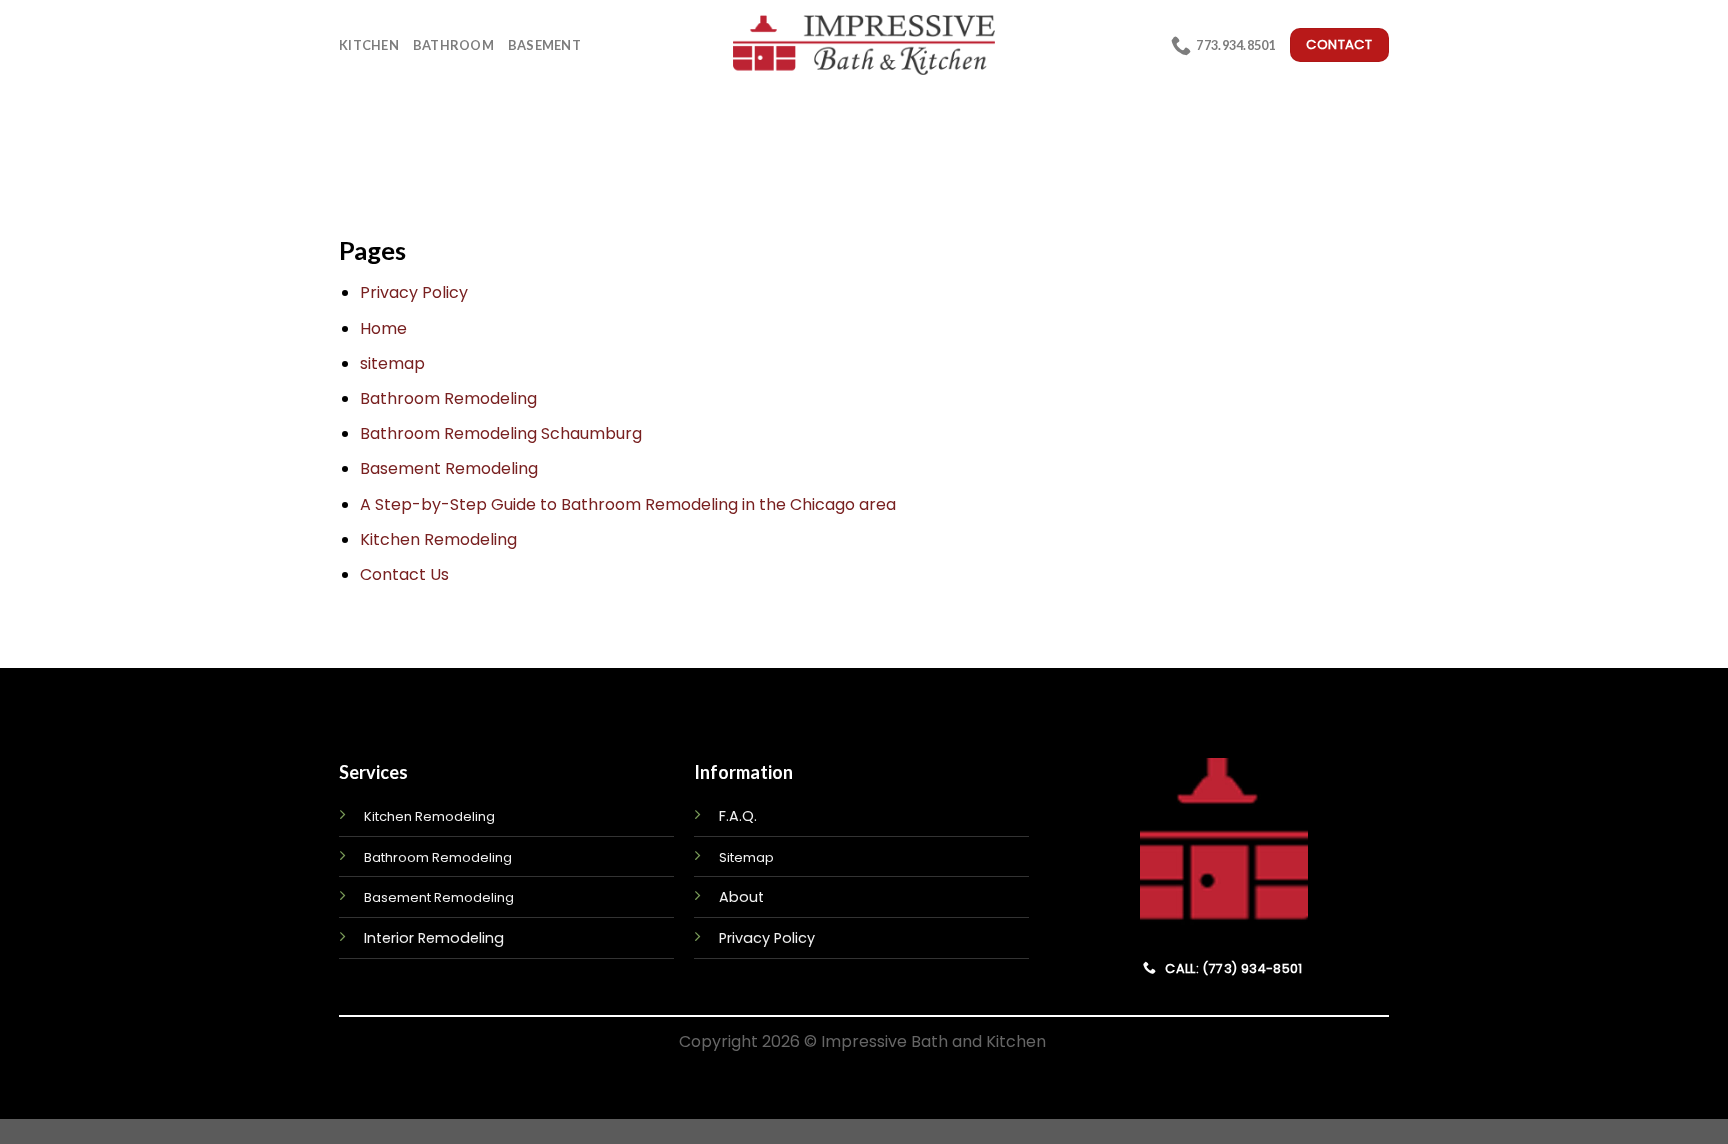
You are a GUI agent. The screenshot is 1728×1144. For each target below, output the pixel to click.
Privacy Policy (414, 292)
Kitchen (369, 45)
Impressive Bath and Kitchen (933, 1041)
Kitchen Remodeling (438, 539)
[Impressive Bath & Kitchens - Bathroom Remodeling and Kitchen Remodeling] (864, 45)
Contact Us (404, 574)
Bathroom (453, 45)
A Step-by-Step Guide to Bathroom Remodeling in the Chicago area (628, 504)
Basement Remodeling (449, 468)
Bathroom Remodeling (448, 398)
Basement (544, 45)
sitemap (392, 363)
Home (383, 328)
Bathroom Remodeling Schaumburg (501, 433)
